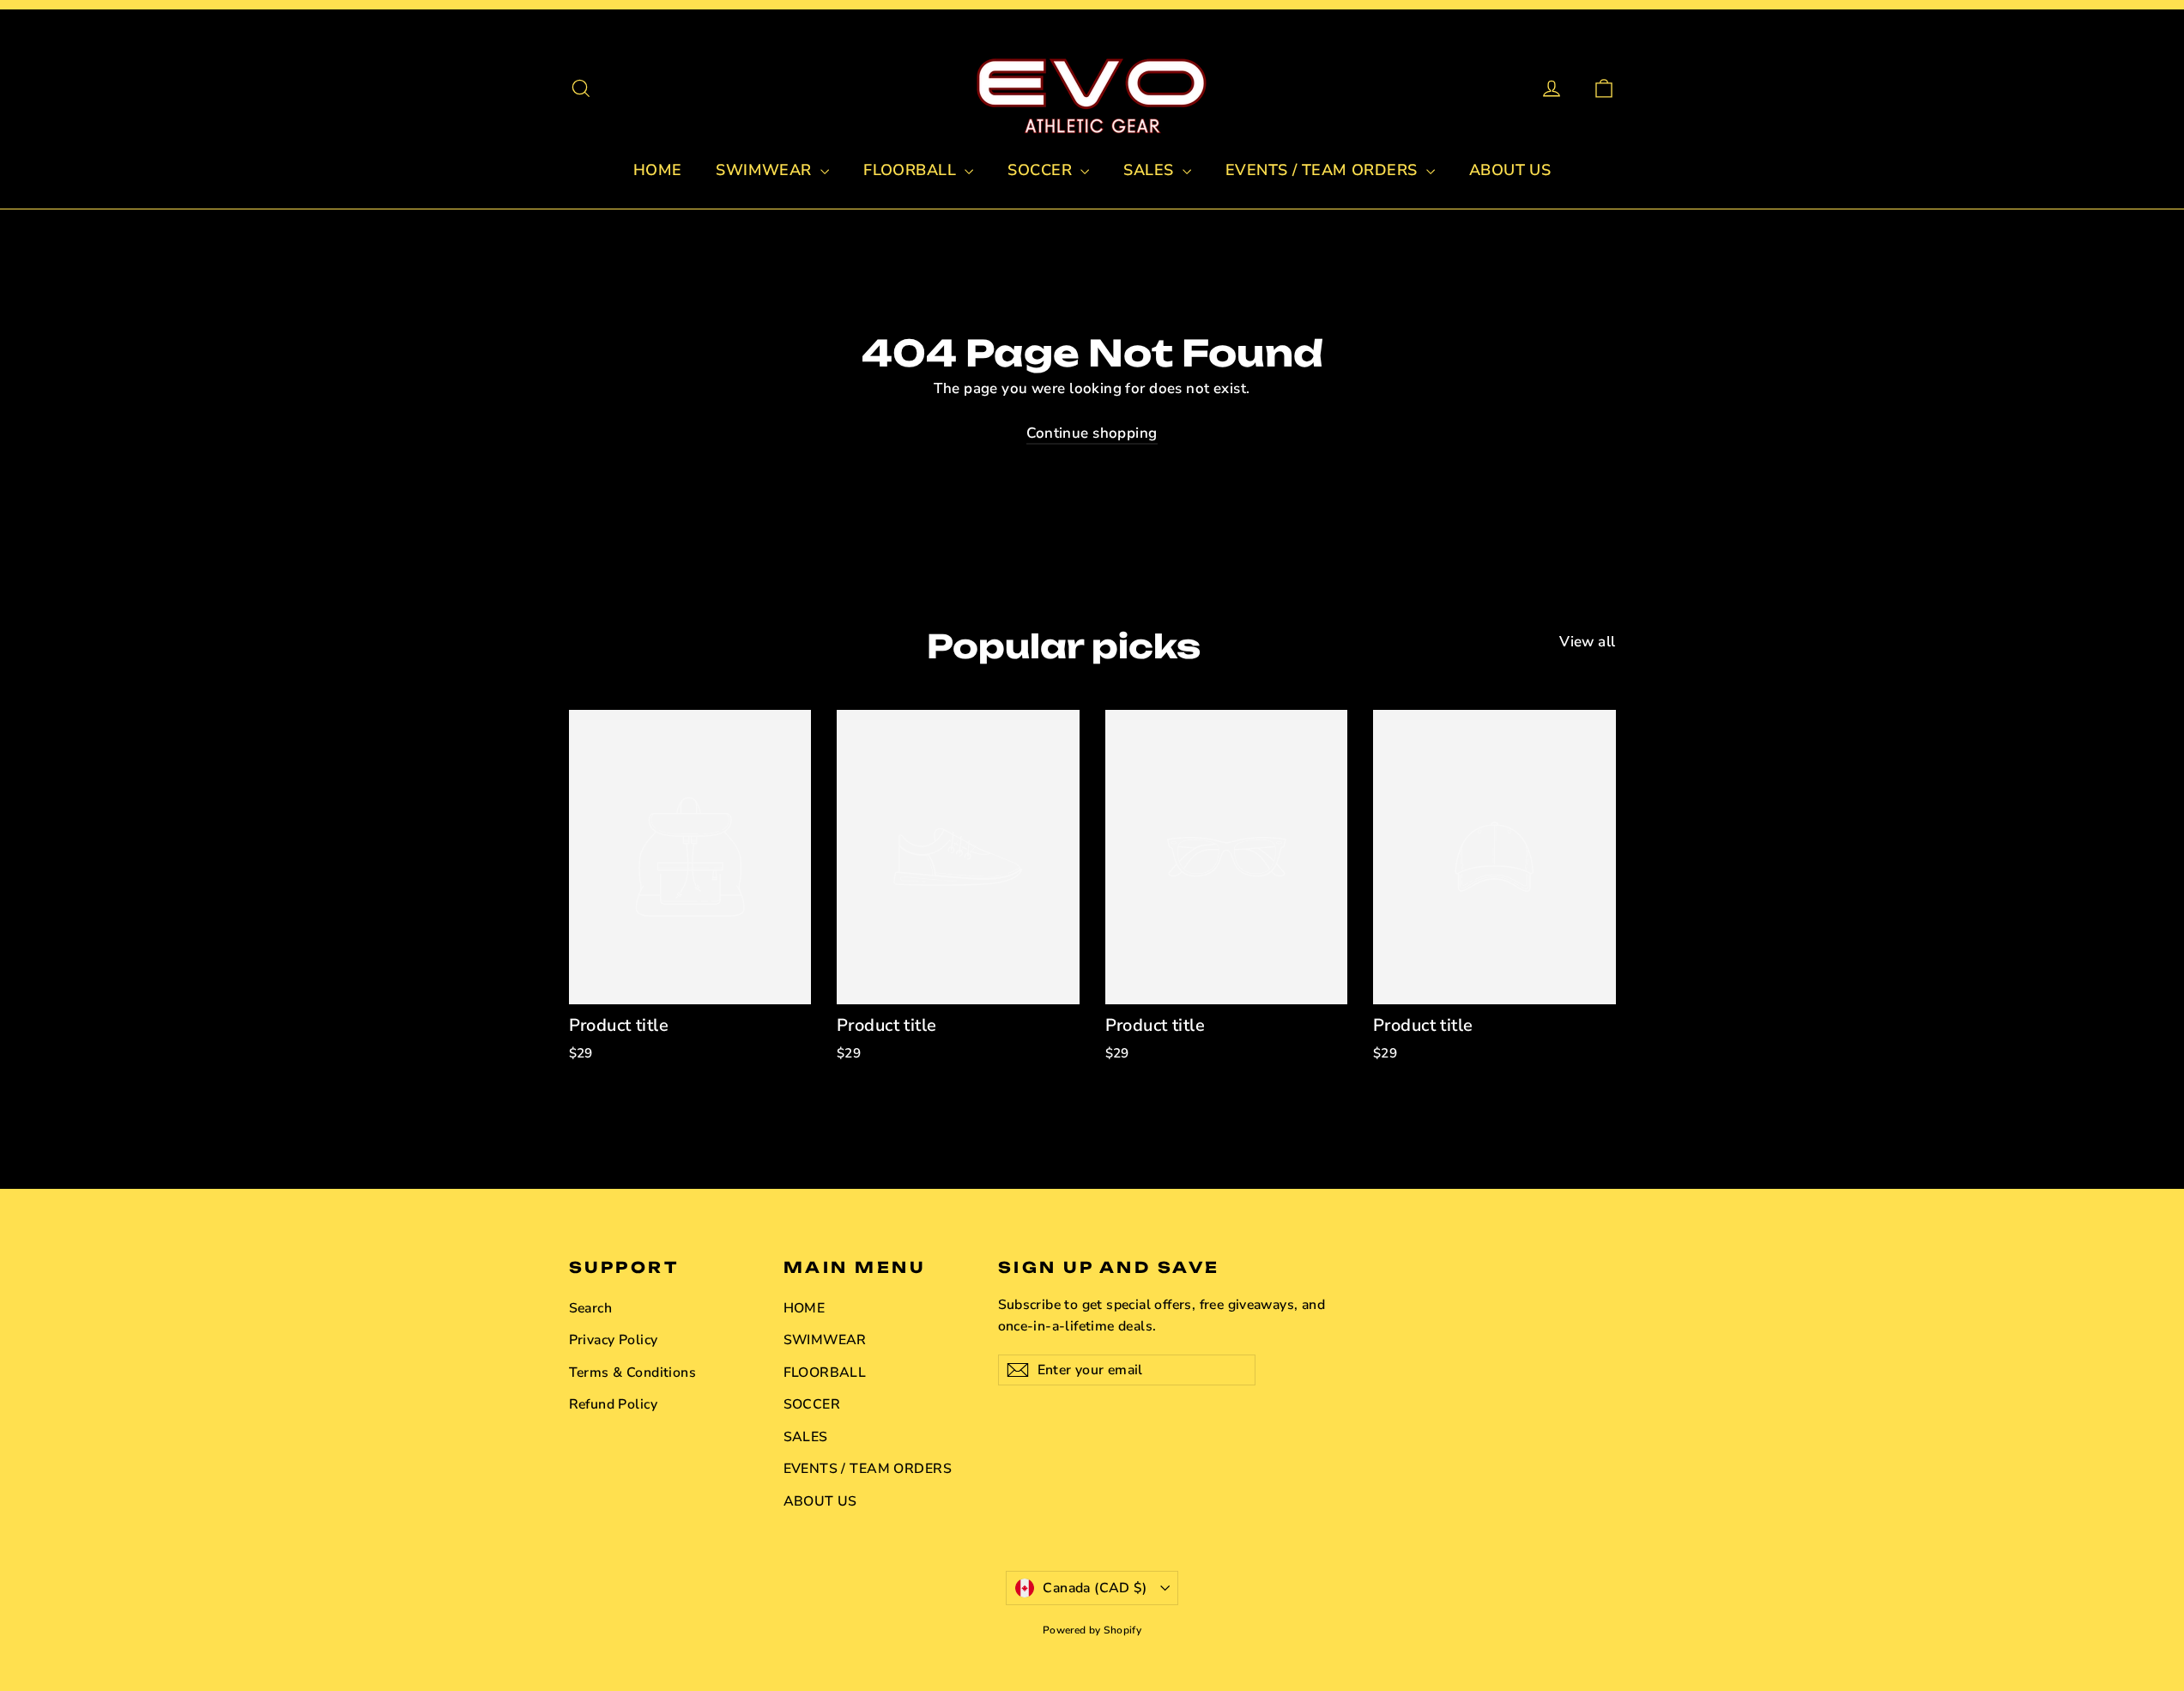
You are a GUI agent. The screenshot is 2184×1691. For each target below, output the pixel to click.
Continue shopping (1092, 433)
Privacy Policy (614, 1340)
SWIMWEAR (766, 170)
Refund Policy (614, 1404)
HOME (658, 170)
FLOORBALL (912, 170)
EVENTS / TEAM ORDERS (1324, 170)
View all (1587, 642)
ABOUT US (1510, 170)
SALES (1151, 170)
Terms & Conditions (633, 1373)
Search (591, 1308)
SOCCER (1042, 170)
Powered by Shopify (1092, 1630)
